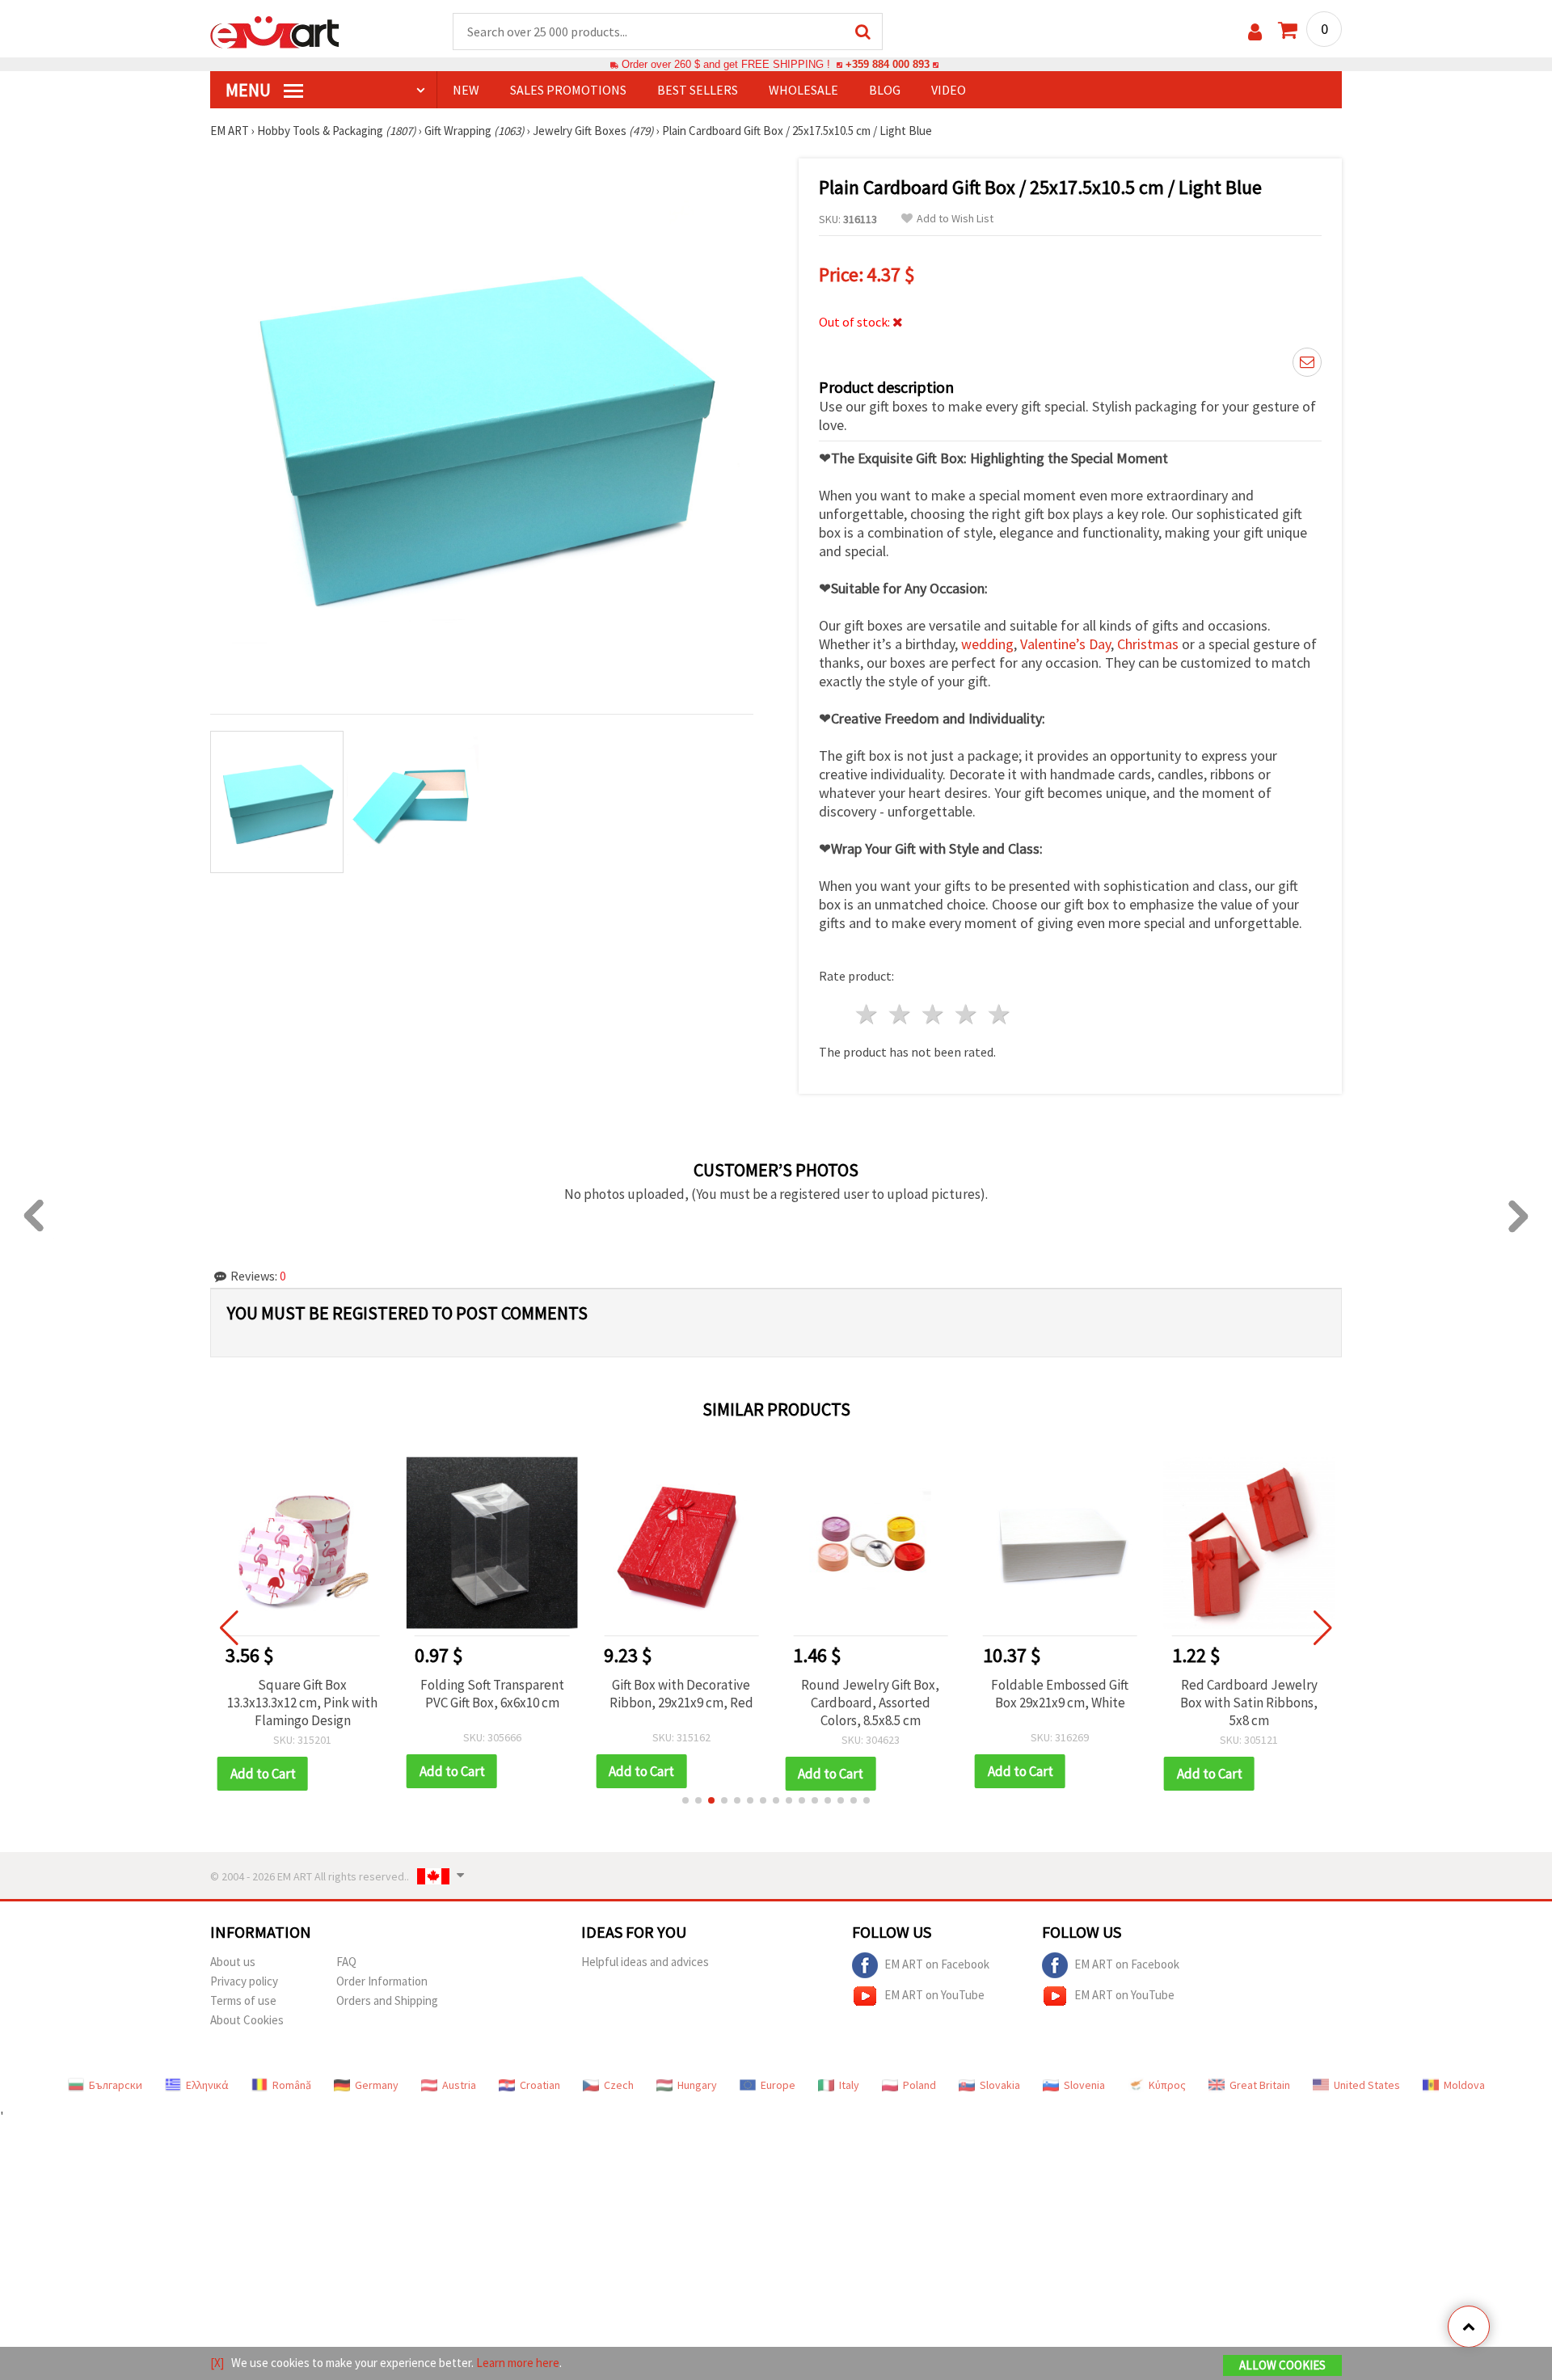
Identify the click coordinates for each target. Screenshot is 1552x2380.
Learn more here (518, 2363)
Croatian (540, 2085)
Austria (459, 2085)
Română (292, 2085)
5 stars (1000, 1014)
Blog (885, 90)
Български (116, 2085)
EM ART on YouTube (934, 1995)
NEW (466, 90)
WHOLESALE (803, 90)
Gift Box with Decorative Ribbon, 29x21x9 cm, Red (681, 1694)
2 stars (901, 1014)
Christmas (1148, 644)
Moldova (1464, 2085)
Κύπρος (1167, 2085)
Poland (919, 2085)
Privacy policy (244, 1981)
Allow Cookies (1282, 2365)
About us (233, 1962)
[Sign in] (1255, 32)
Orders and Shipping (387, 2000)
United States (1367, 2085)
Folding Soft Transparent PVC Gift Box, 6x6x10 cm (492, 1694)
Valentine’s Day (1065, 644)
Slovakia (1000, 2085)
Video (949, 90)
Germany (377, 2085)
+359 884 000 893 (888, 64)
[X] (217, 2363)
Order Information (382, 1981)
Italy (849, 2085)
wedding (987, 644)
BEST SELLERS (698, 90)
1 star (868, 1014)
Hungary (697, 2085)
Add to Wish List (955, 219)
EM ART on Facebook (937, 1964)
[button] (685, 1800)
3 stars (934, 1014)
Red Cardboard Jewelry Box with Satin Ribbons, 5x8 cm (1249, 1703)
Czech (619, 2085)
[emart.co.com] (275, 31)
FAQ (346, 1962)
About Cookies (247, 2020)
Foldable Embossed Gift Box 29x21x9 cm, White (1060, 1694)
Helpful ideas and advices (645, 1962)
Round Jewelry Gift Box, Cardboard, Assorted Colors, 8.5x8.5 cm (870, 1703)
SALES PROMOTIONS (568, 90)
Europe (778, 2085)
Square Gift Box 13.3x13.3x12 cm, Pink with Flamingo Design (302, 1703)
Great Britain (1260, 2085)
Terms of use (243, 2000)
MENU (250, 90)
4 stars (966, 1014)
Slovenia (1084, 2085)
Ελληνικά (207, 2085)
